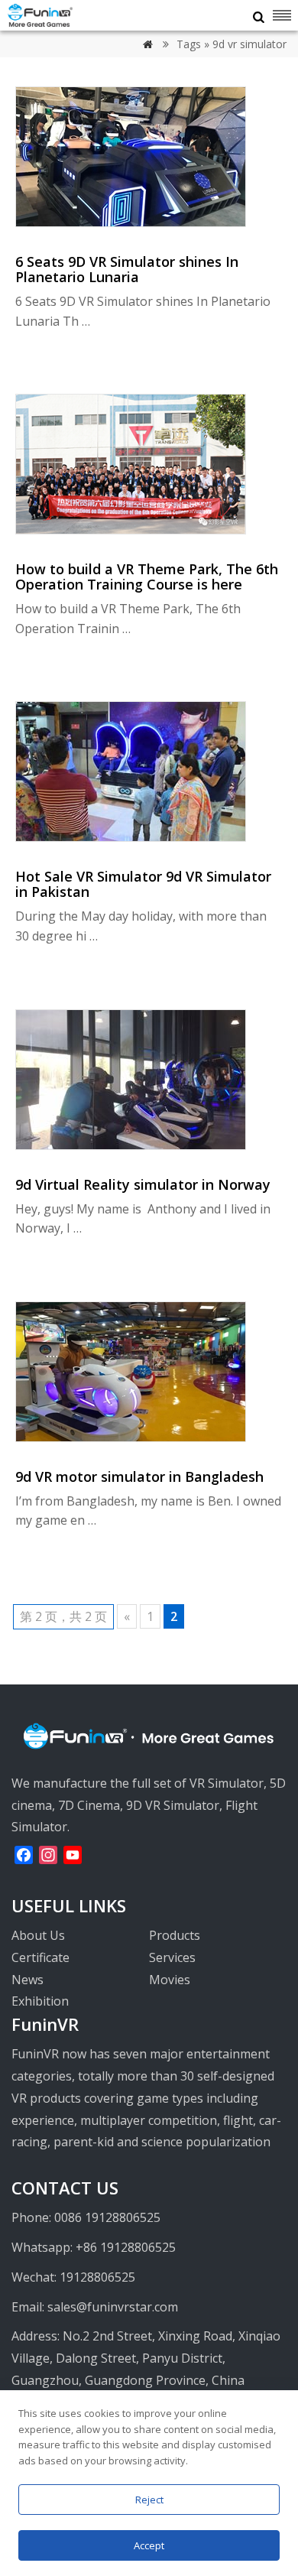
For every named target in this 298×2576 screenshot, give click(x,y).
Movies (170, 1980)
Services (172, 1957)
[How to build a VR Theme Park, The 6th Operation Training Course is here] (131, 530)
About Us (38, 1935)
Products (175, 1935)
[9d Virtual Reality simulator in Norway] (131, 1145)
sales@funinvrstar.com (113, 2307)
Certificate (40, 1957)
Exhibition (40, 2001)
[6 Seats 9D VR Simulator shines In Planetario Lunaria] (131, 223)
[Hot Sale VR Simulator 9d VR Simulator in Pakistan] (131, 837)
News (28, 1980)
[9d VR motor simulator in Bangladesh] (131, 1437)
